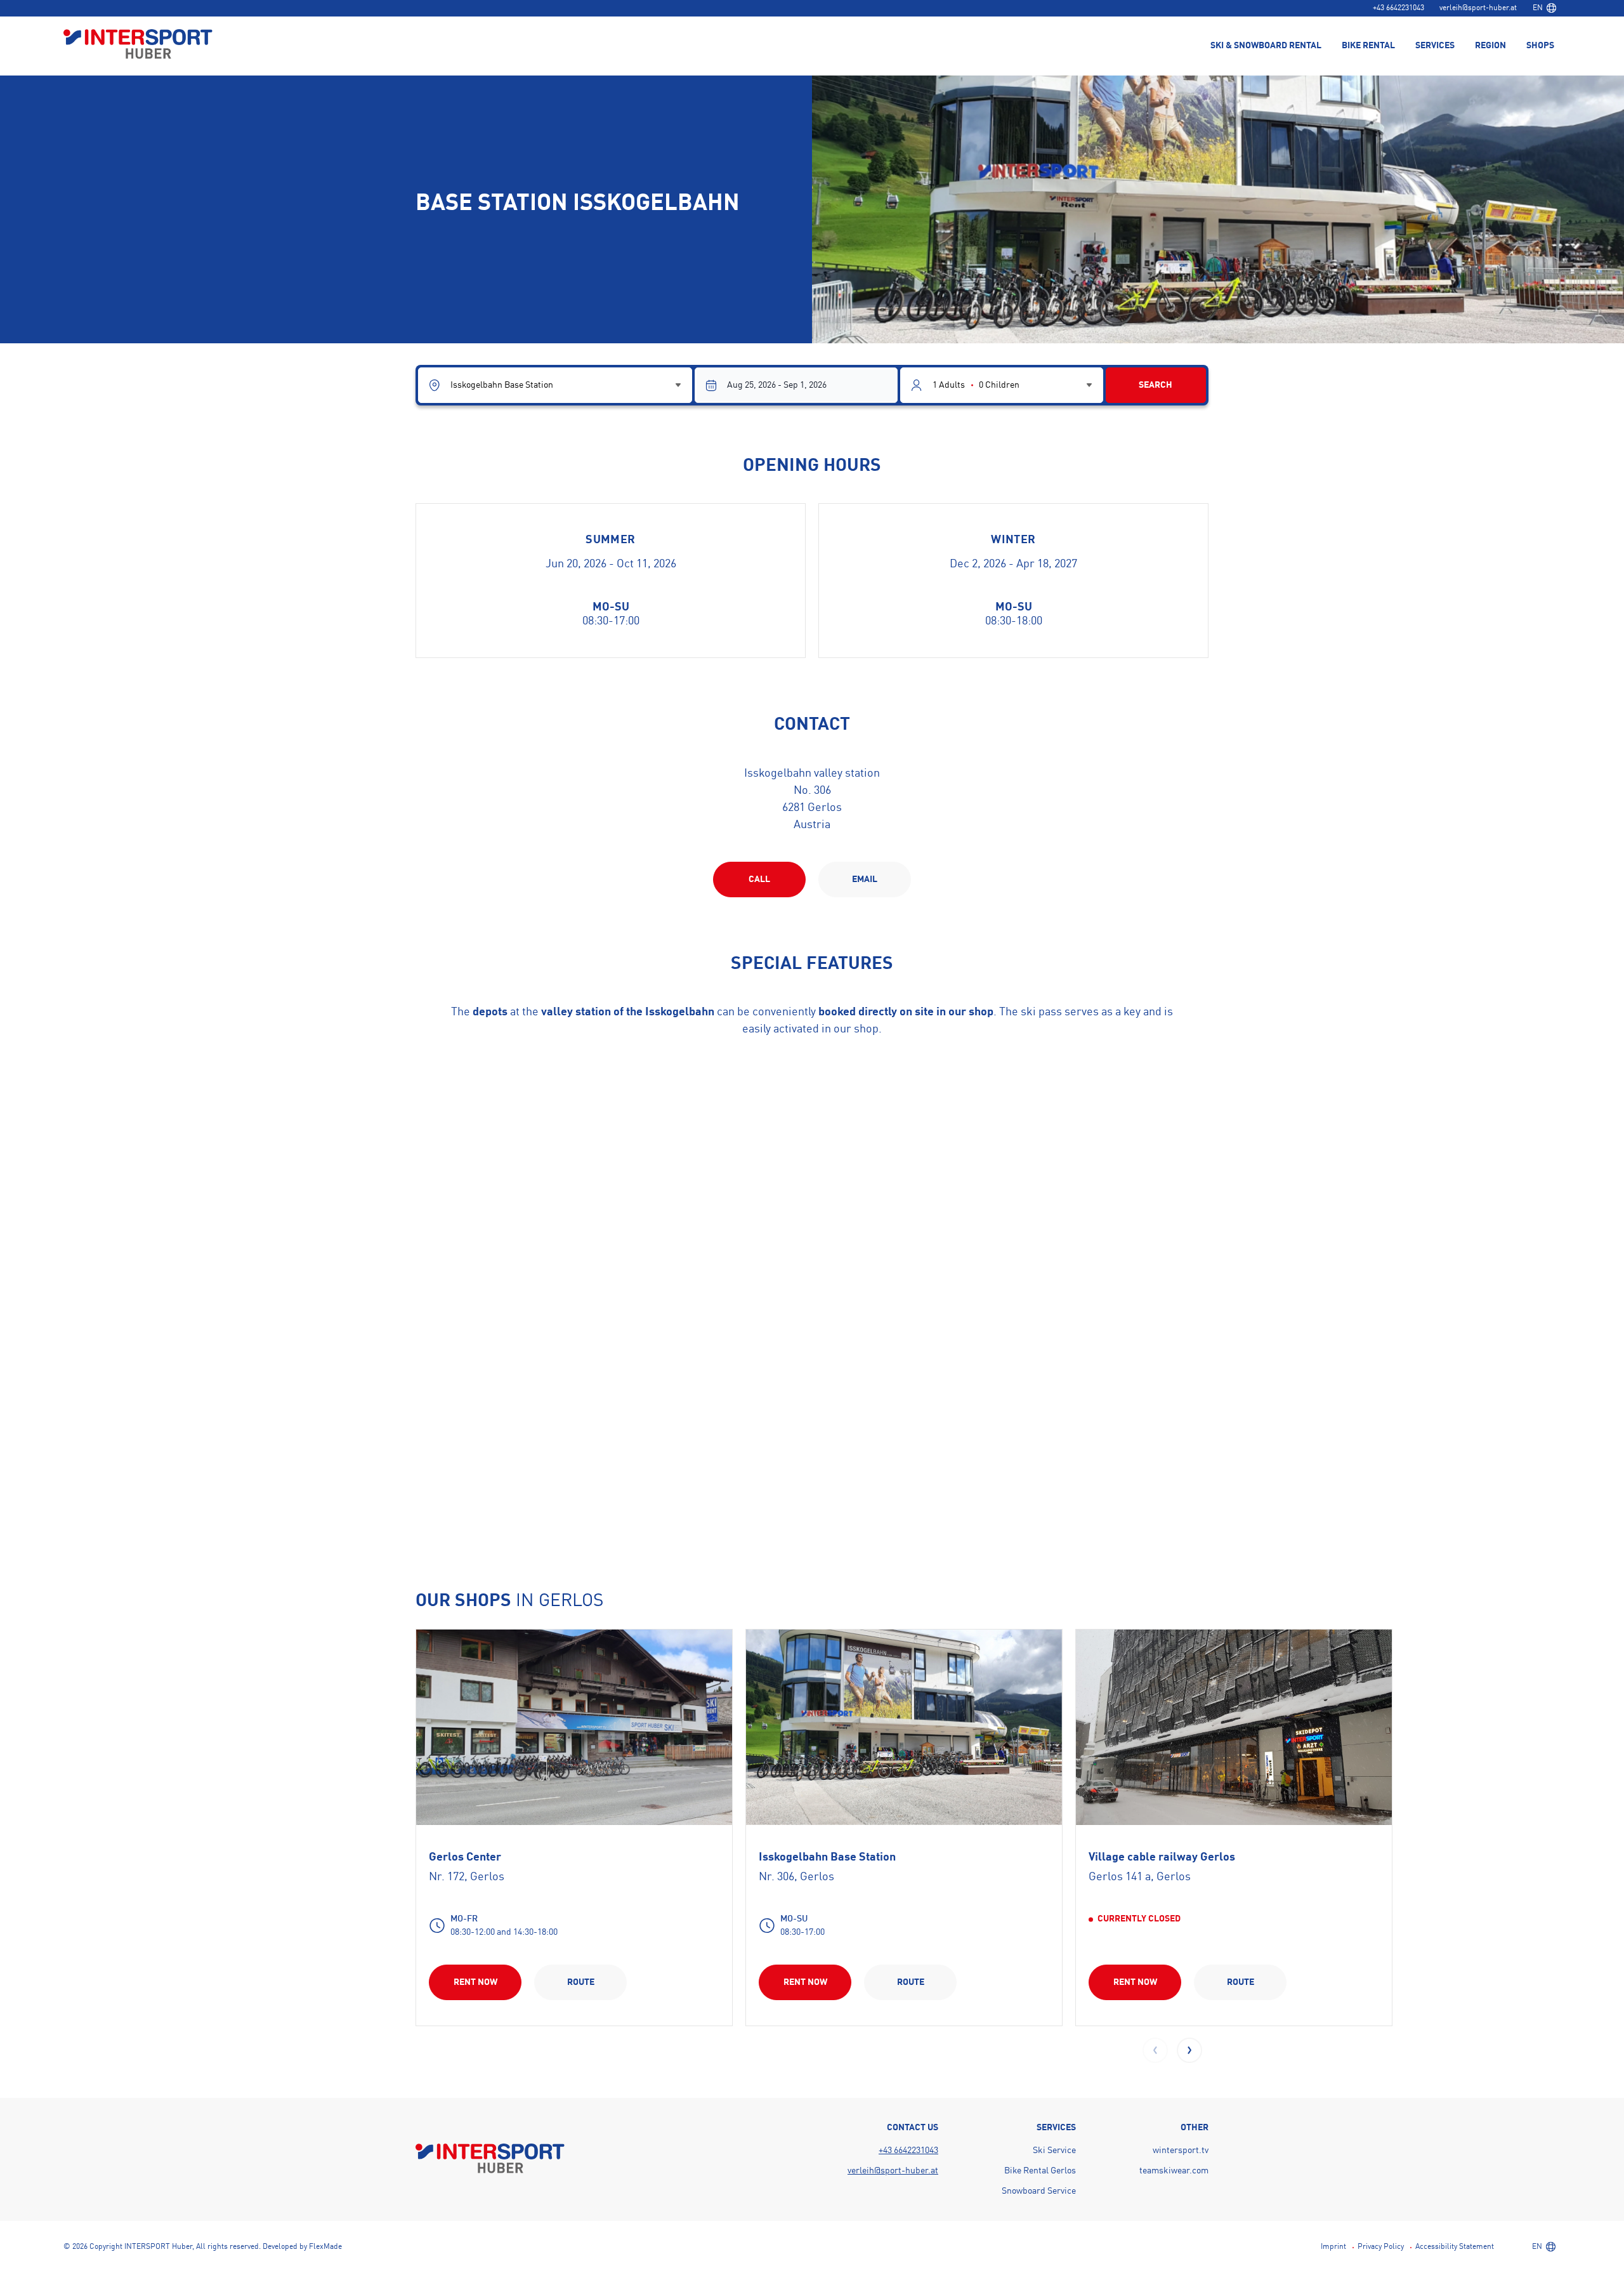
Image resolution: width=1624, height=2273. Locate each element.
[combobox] (1544, 8)
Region (1490, 46)
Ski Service (1054, 2151)
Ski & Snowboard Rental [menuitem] (1266, 46)
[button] (1189, 2050)
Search (1156, 385)
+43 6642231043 (1398, 8)
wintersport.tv (1181, 2151)
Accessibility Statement (1455, 2247)
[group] (574, 1827)
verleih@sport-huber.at (1478, 8)
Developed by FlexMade (302, 2247)
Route (581, 1982)
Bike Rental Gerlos (1040, 2171)
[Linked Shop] (574, 1727)
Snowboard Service (1039, 2191)
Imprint (1333, 2247)
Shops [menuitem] (1540, 46)
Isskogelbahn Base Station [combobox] (502, 385)
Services (1435, 46)
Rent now (475, 1982)
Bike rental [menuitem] (1368, 46)
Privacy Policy (1381, 2247)
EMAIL (865, 880)
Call (759, 880)
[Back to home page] (138, 45)
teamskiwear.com (1174, 2171)
